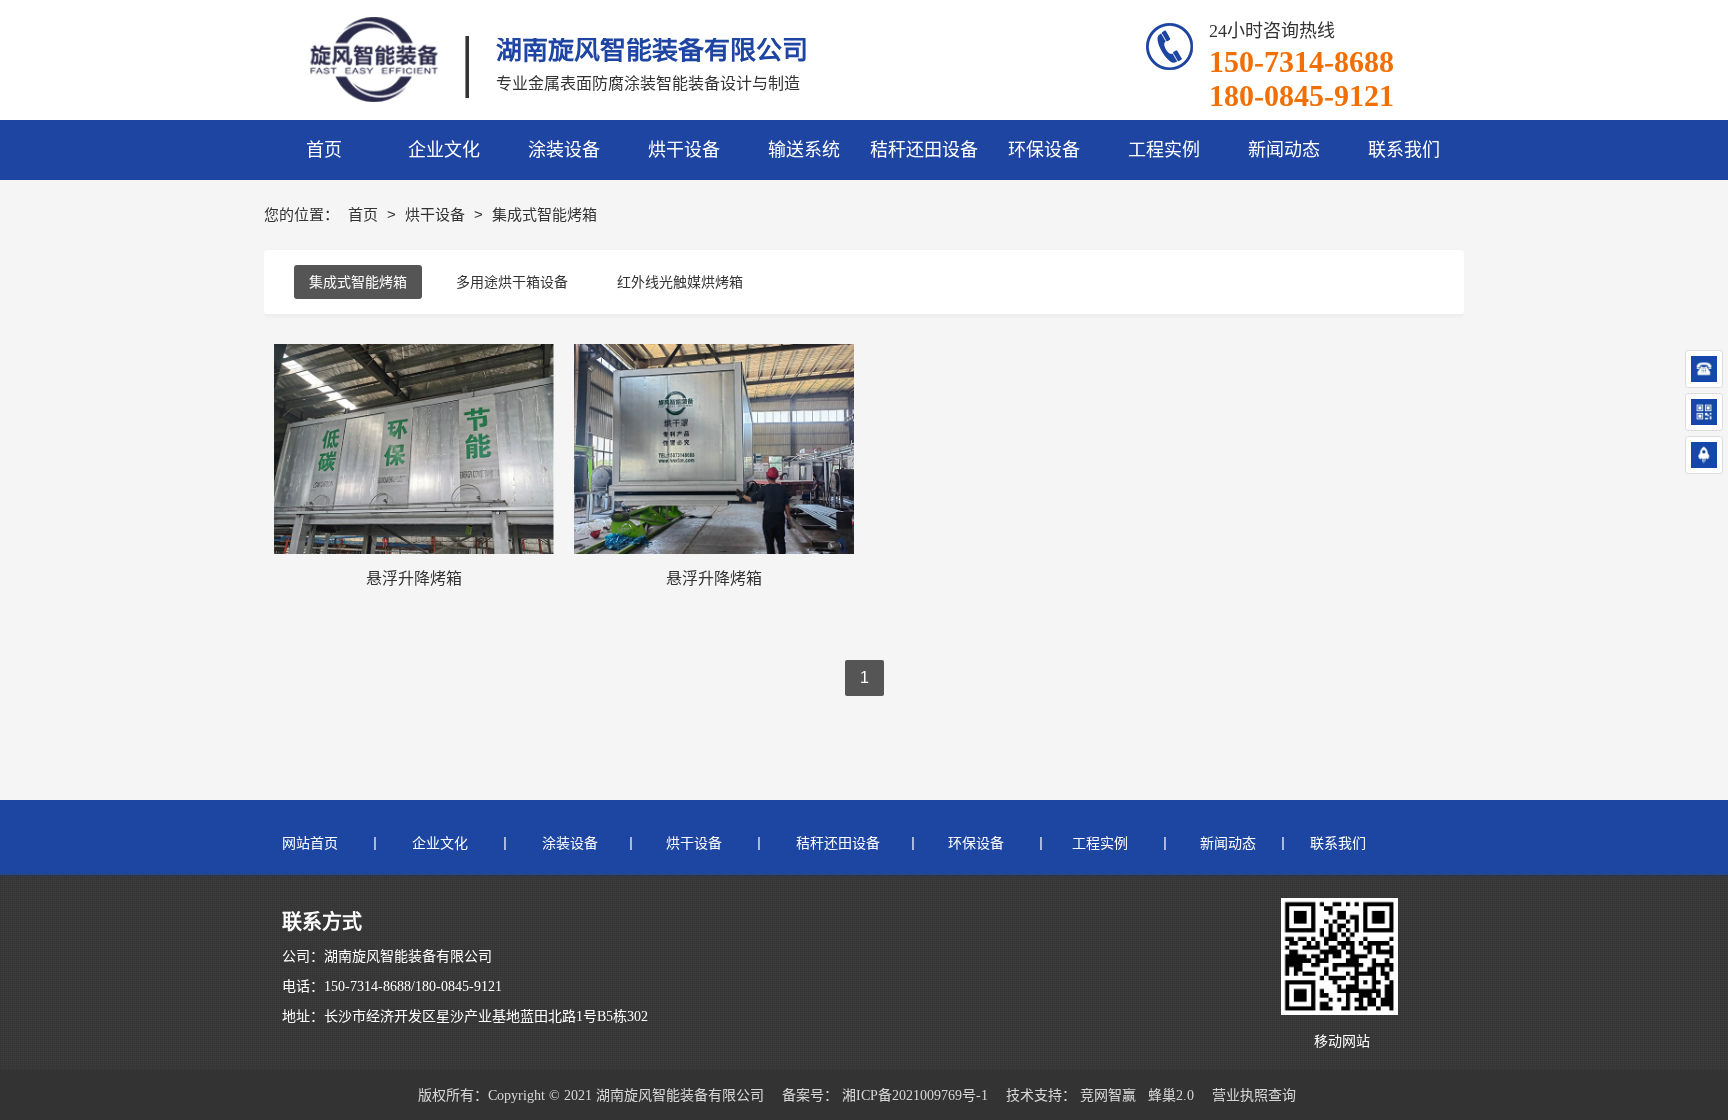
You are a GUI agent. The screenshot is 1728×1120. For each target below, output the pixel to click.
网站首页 (310, 843)
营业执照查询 (1254, 1095)
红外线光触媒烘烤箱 (680, 282)
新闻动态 (1230, 843)
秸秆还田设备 (836, 843)
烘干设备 (437, 214)
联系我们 (1338, 843)
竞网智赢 (1108, 1095)
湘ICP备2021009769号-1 (915, 1095)
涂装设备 (570, 843)
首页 (365, 214)
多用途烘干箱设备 (512, 282)
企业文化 (440, 843)
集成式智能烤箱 (358, 282)
